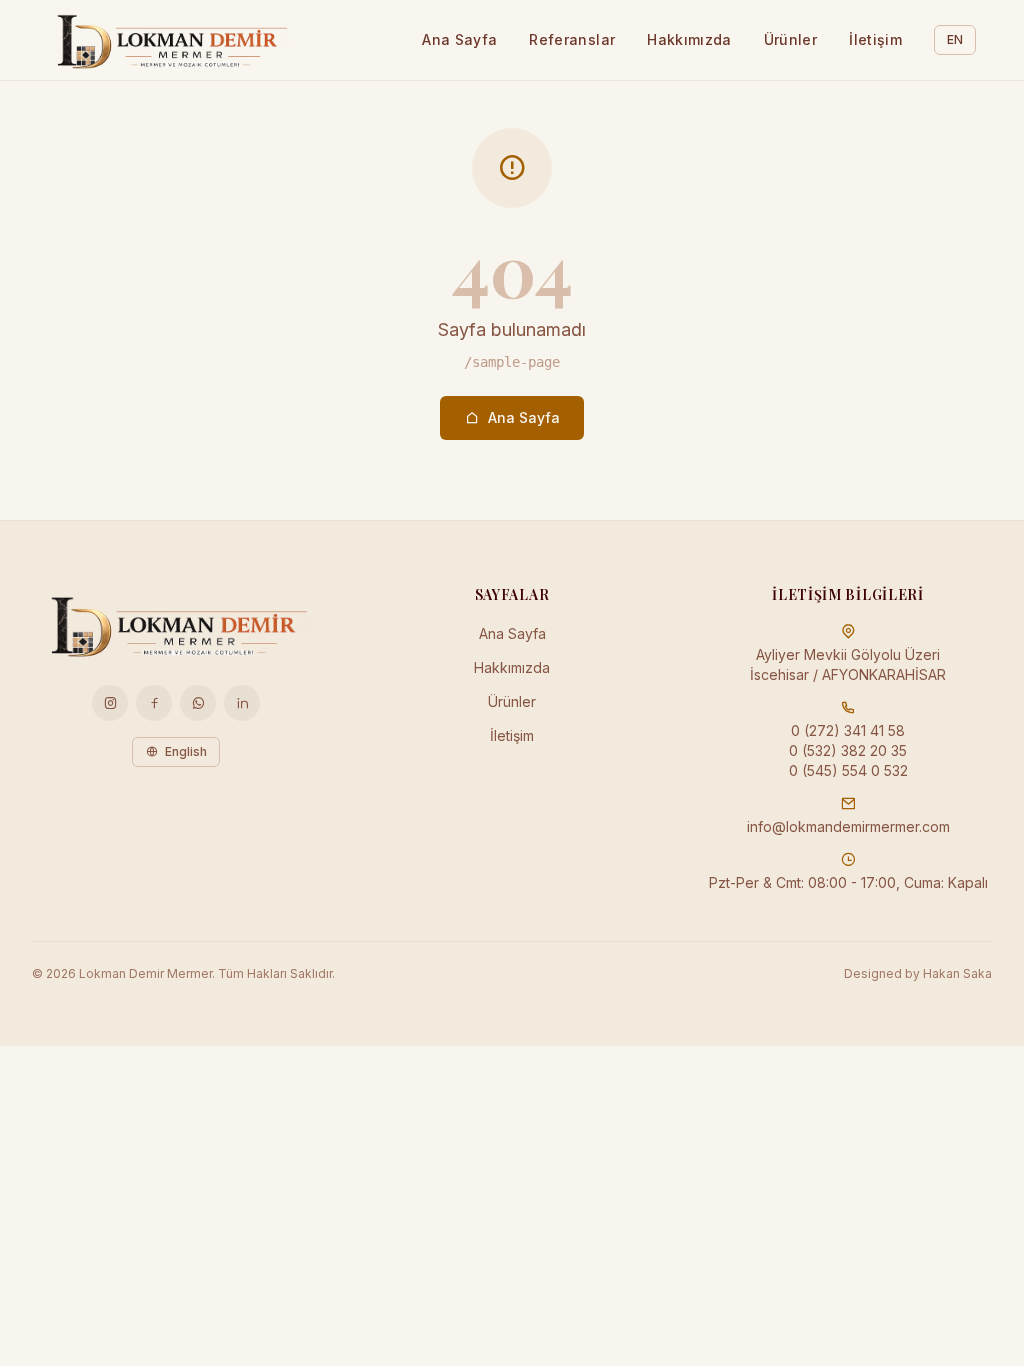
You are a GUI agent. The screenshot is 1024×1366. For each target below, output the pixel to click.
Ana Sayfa (459, 39)
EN (955, 39)
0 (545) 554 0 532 (848, 770)
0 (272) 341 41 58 (848, 730)
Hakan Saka (957, 973)
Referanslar (572, 39)
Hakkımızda (689, 39)
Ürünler (790, 39)
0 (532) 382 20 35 (848, 750)
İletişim (875, 39)
